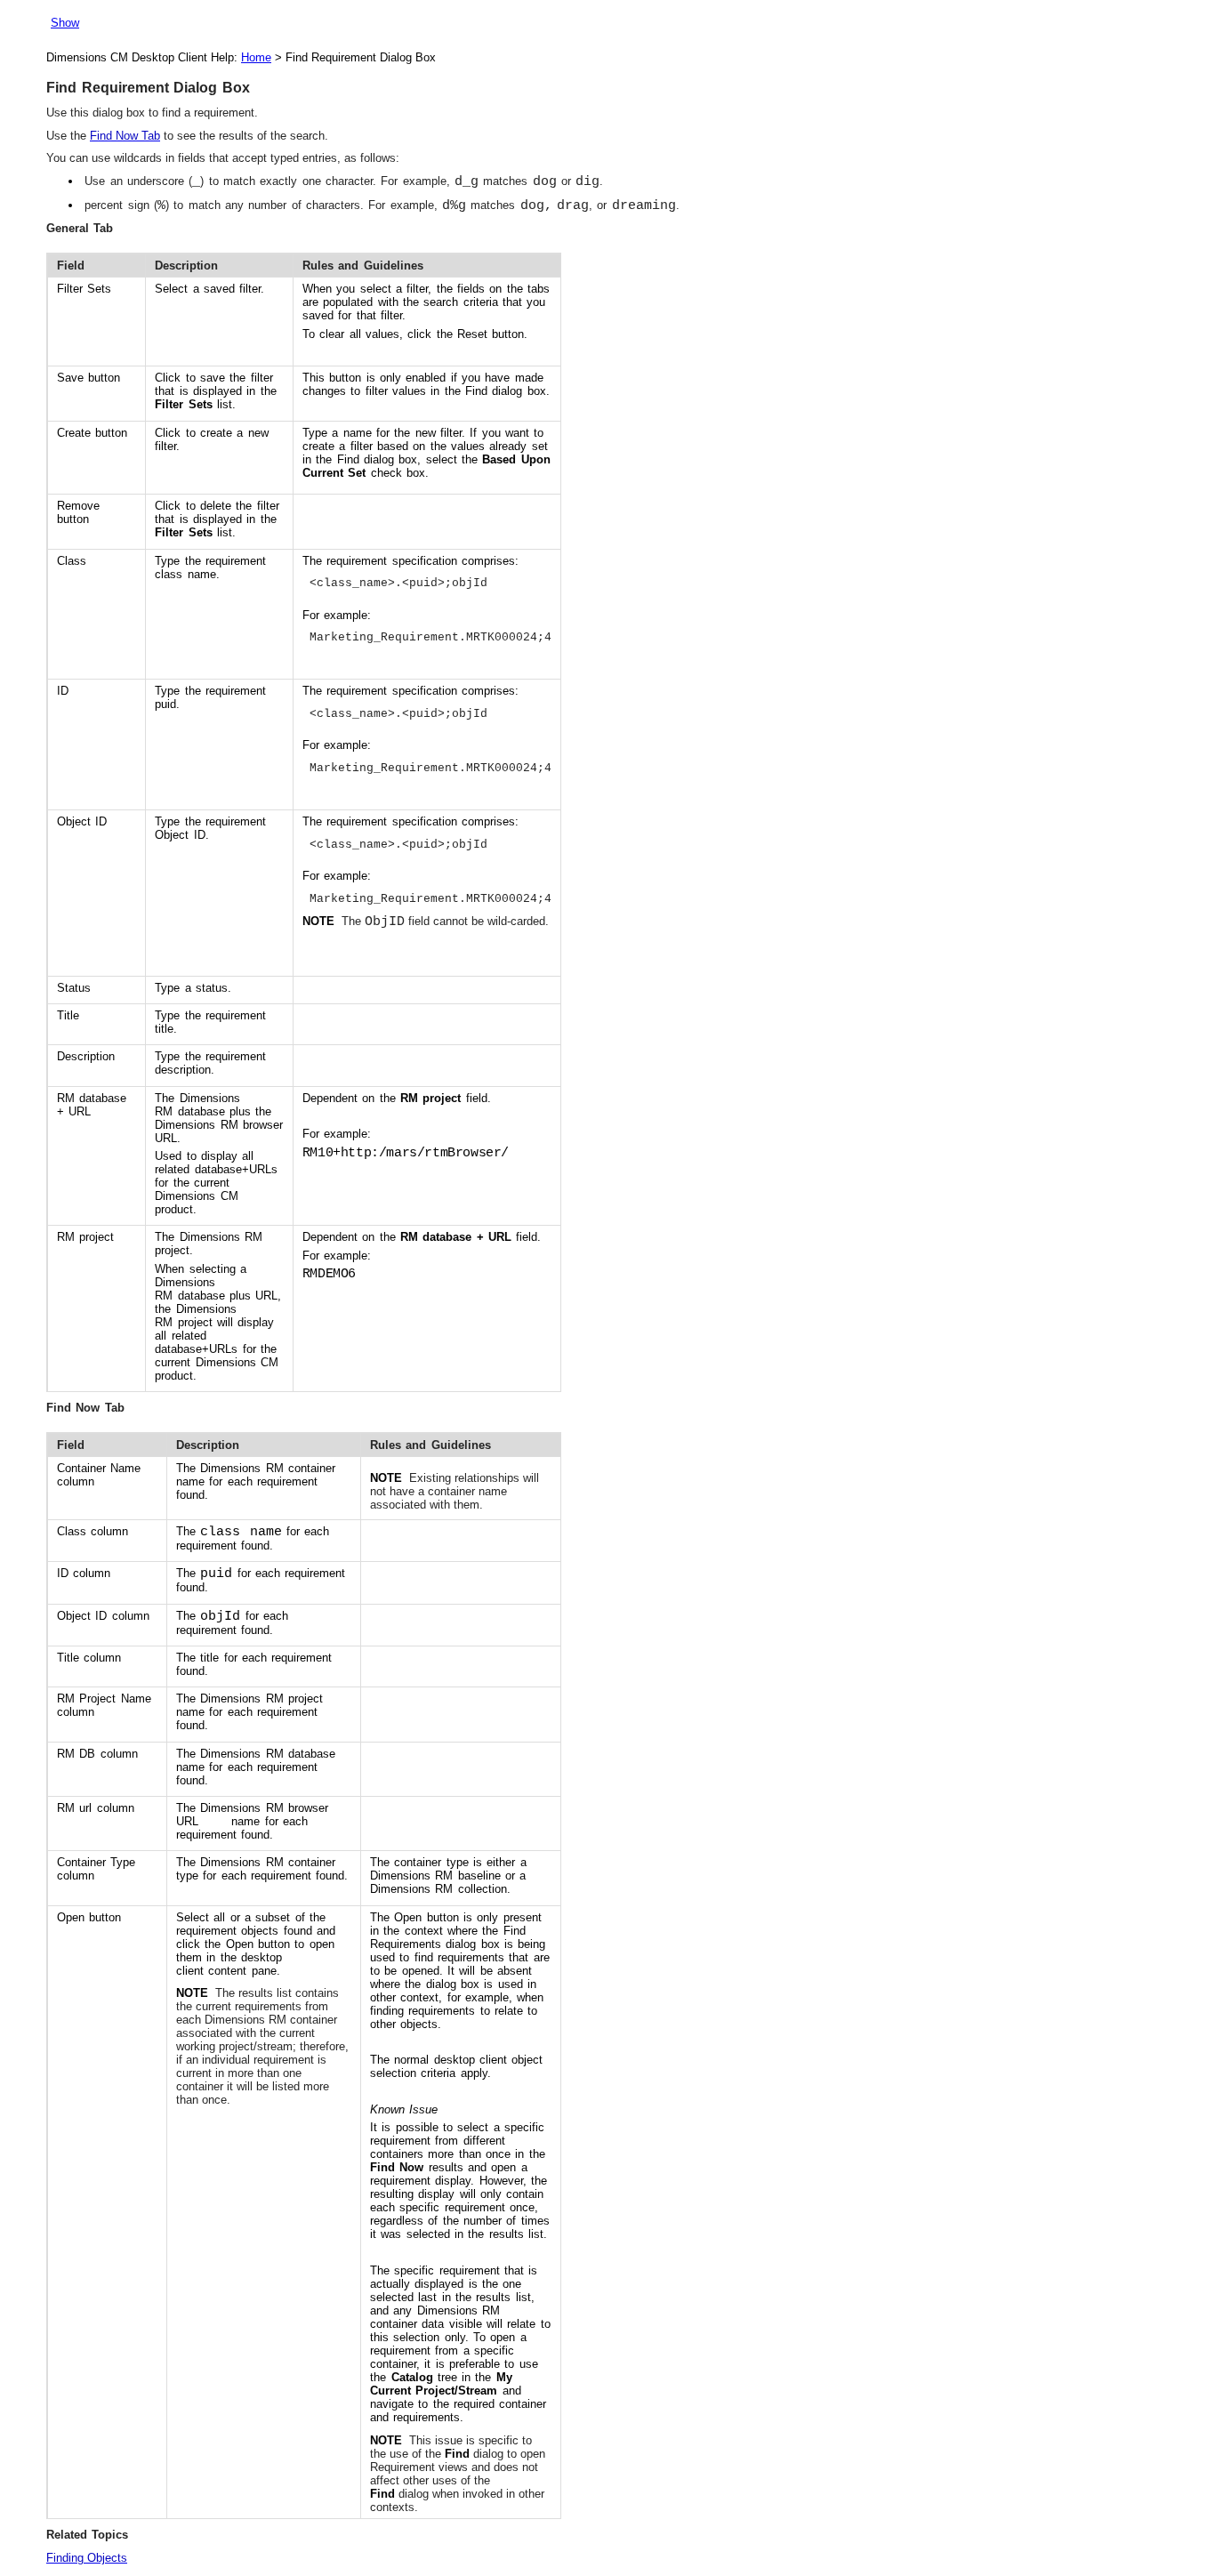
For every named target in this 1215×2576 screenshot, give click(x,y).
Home (256, 57)
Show (65, 23)
